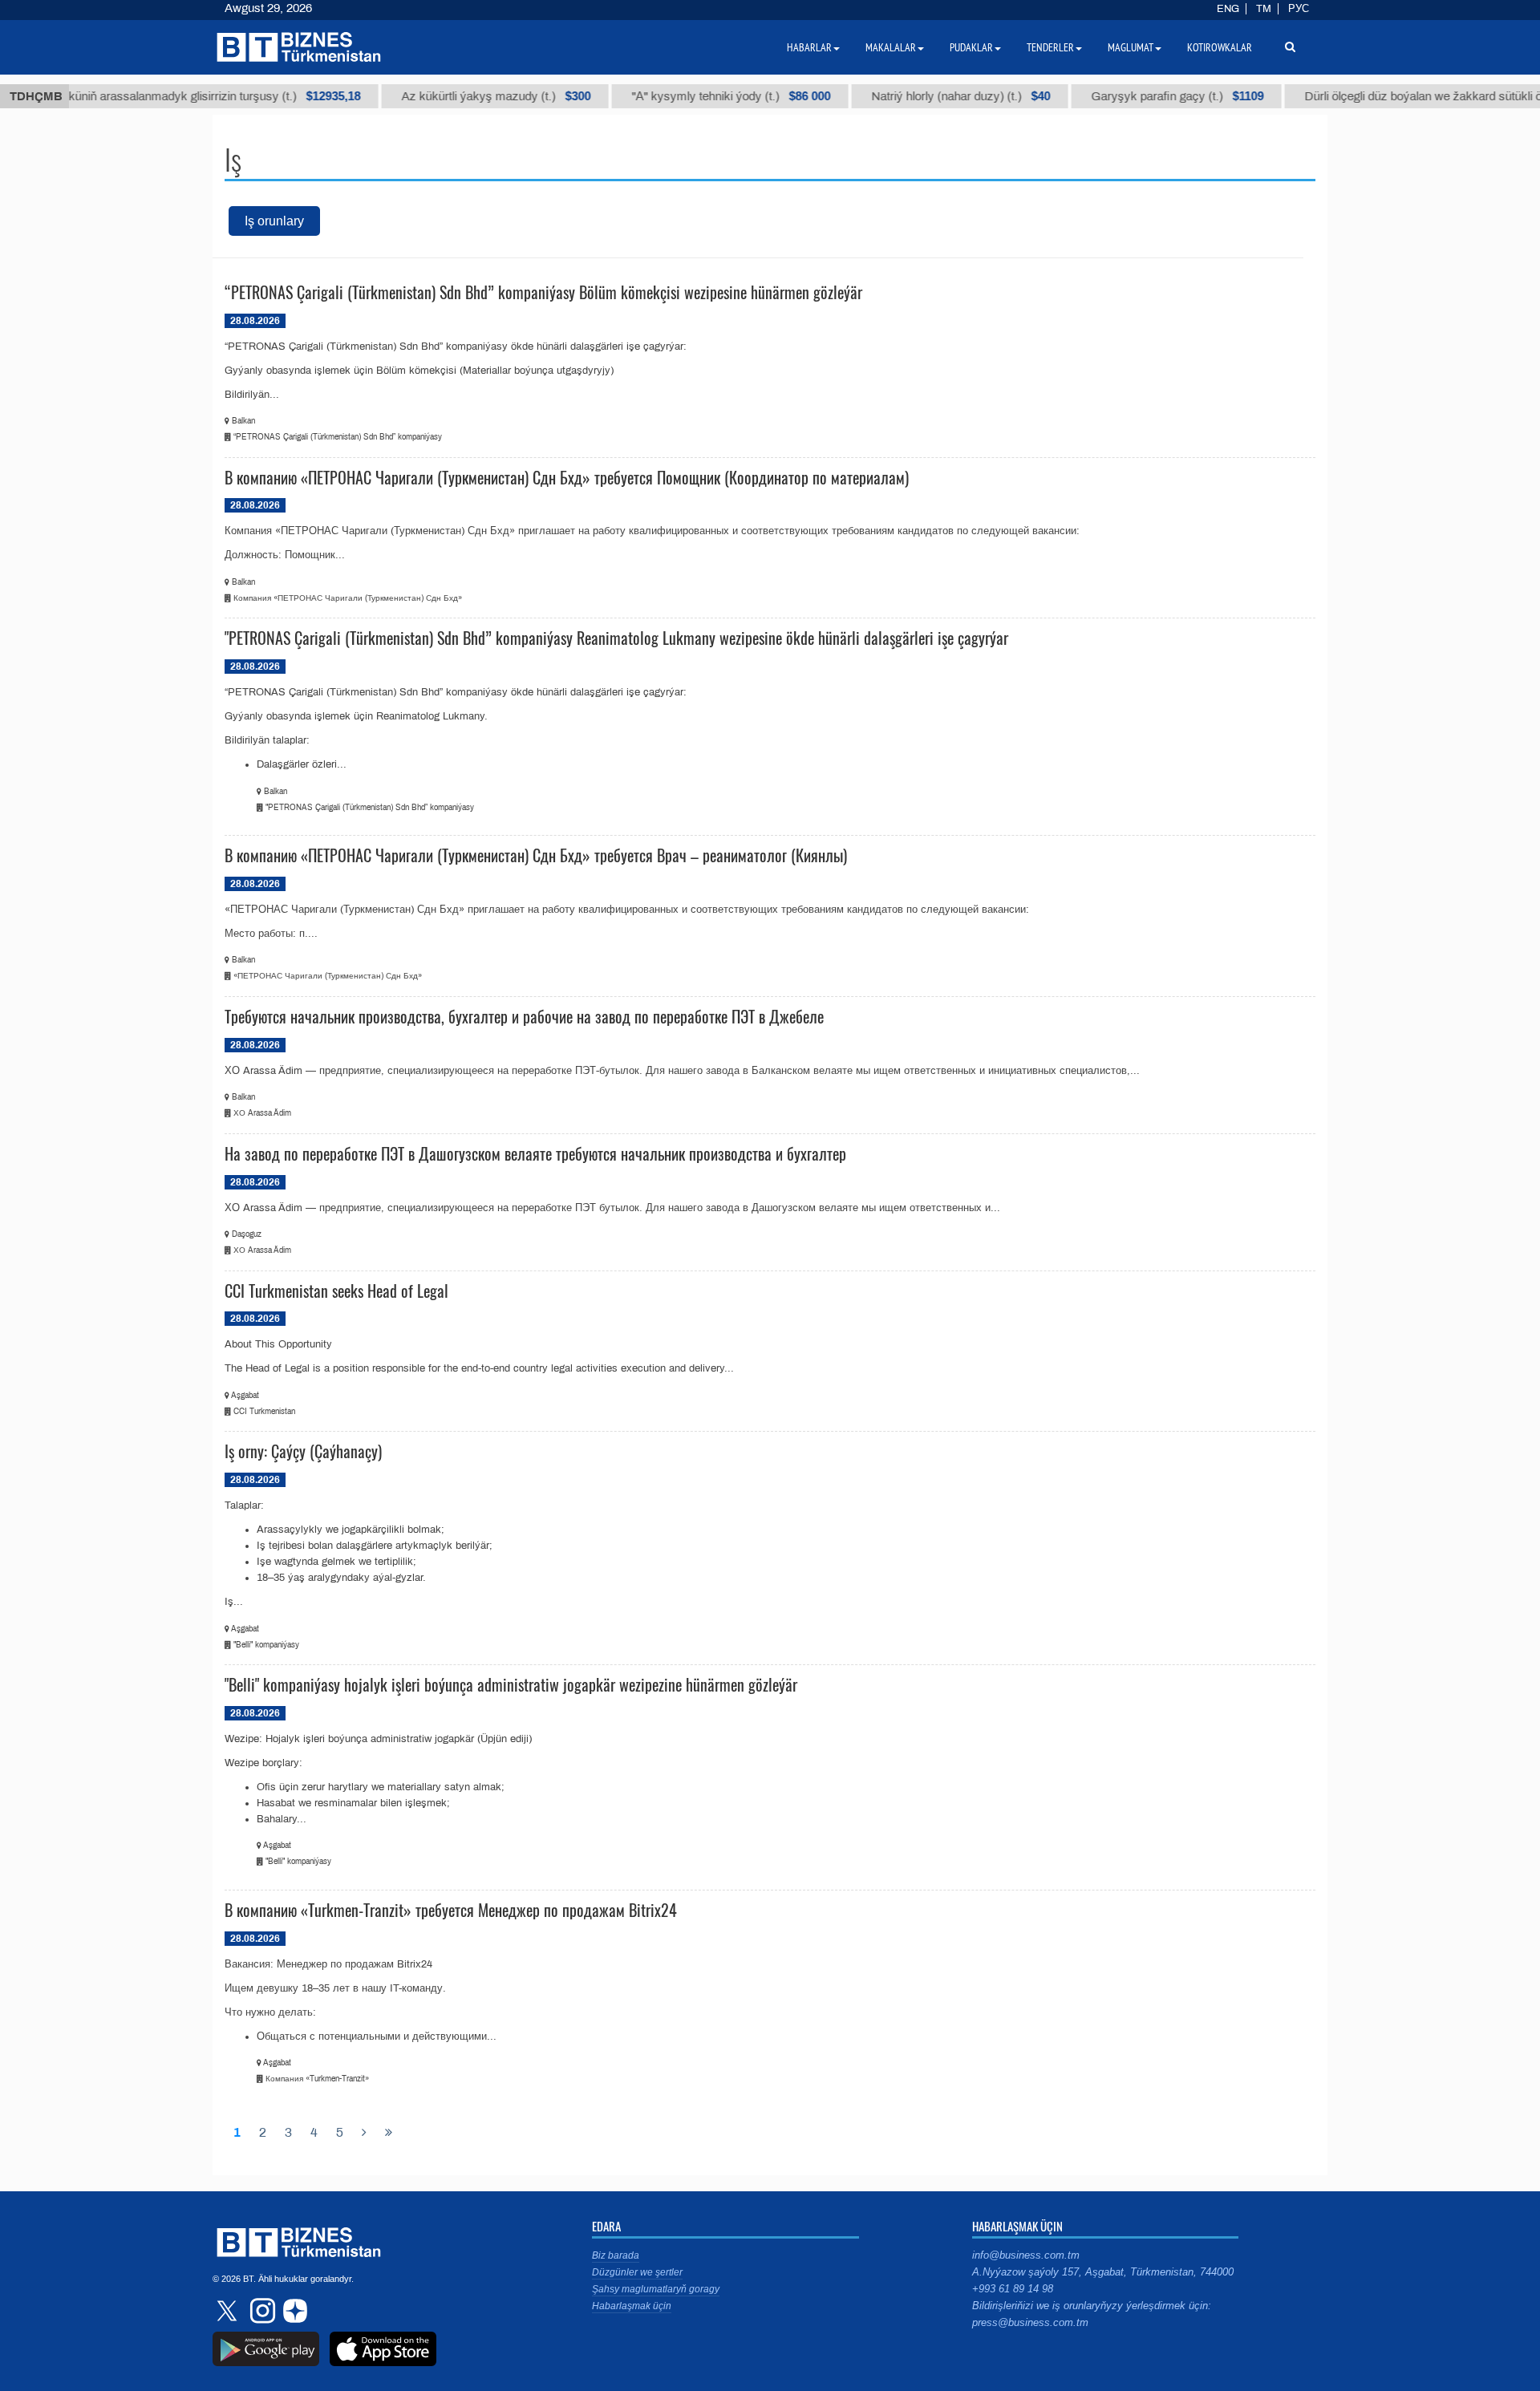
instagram (261, 2311)
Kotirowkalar (1220, 47)
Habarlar (809, 47)
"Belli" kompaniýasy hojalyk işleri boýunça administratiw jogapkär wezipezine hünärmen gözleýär (511, 1684)
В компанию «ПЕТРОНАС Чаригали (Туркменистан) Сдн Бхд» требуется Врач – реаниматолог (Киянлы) (536, 855)
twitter (229, 2311)
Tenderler (1050, 47)
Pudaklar (971, 47)
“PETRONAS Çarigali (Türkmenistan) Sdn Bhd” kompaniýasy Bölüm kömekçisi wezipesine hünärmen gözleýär (543, 292)
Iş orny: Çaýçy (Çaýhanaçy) (303, 1451)
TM (1264, 9)
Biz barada (616, 2255)
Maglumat (1131, 47)
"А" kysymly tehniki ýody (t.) (699, 96)
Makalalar (891, 47)
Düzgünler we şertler (637, 2272)
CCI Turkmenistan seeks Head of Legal (336, 1291)
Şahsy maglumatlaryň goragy (656, 2289)
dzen (293, 2311)
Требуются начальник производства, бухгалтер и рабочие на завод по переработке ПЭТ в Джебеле (524, 1016)
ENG (1228, 9)
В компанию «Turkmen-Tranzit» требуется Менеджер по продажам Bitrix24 (451, 1910)
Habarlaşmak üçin (632, 2306)
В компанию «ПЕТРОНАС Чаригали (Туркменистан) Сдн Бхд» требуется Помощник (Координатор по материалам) (567, 477)
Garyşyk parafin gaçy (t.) (1145, 96)
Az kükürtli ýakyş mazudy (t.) (464, 96)
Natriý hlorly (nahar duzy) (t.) (928, 96)
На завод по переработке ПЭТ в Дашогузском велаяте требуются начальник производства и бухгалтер (535, 1153)
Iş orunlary (274, 221)
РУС (1299, 9)
